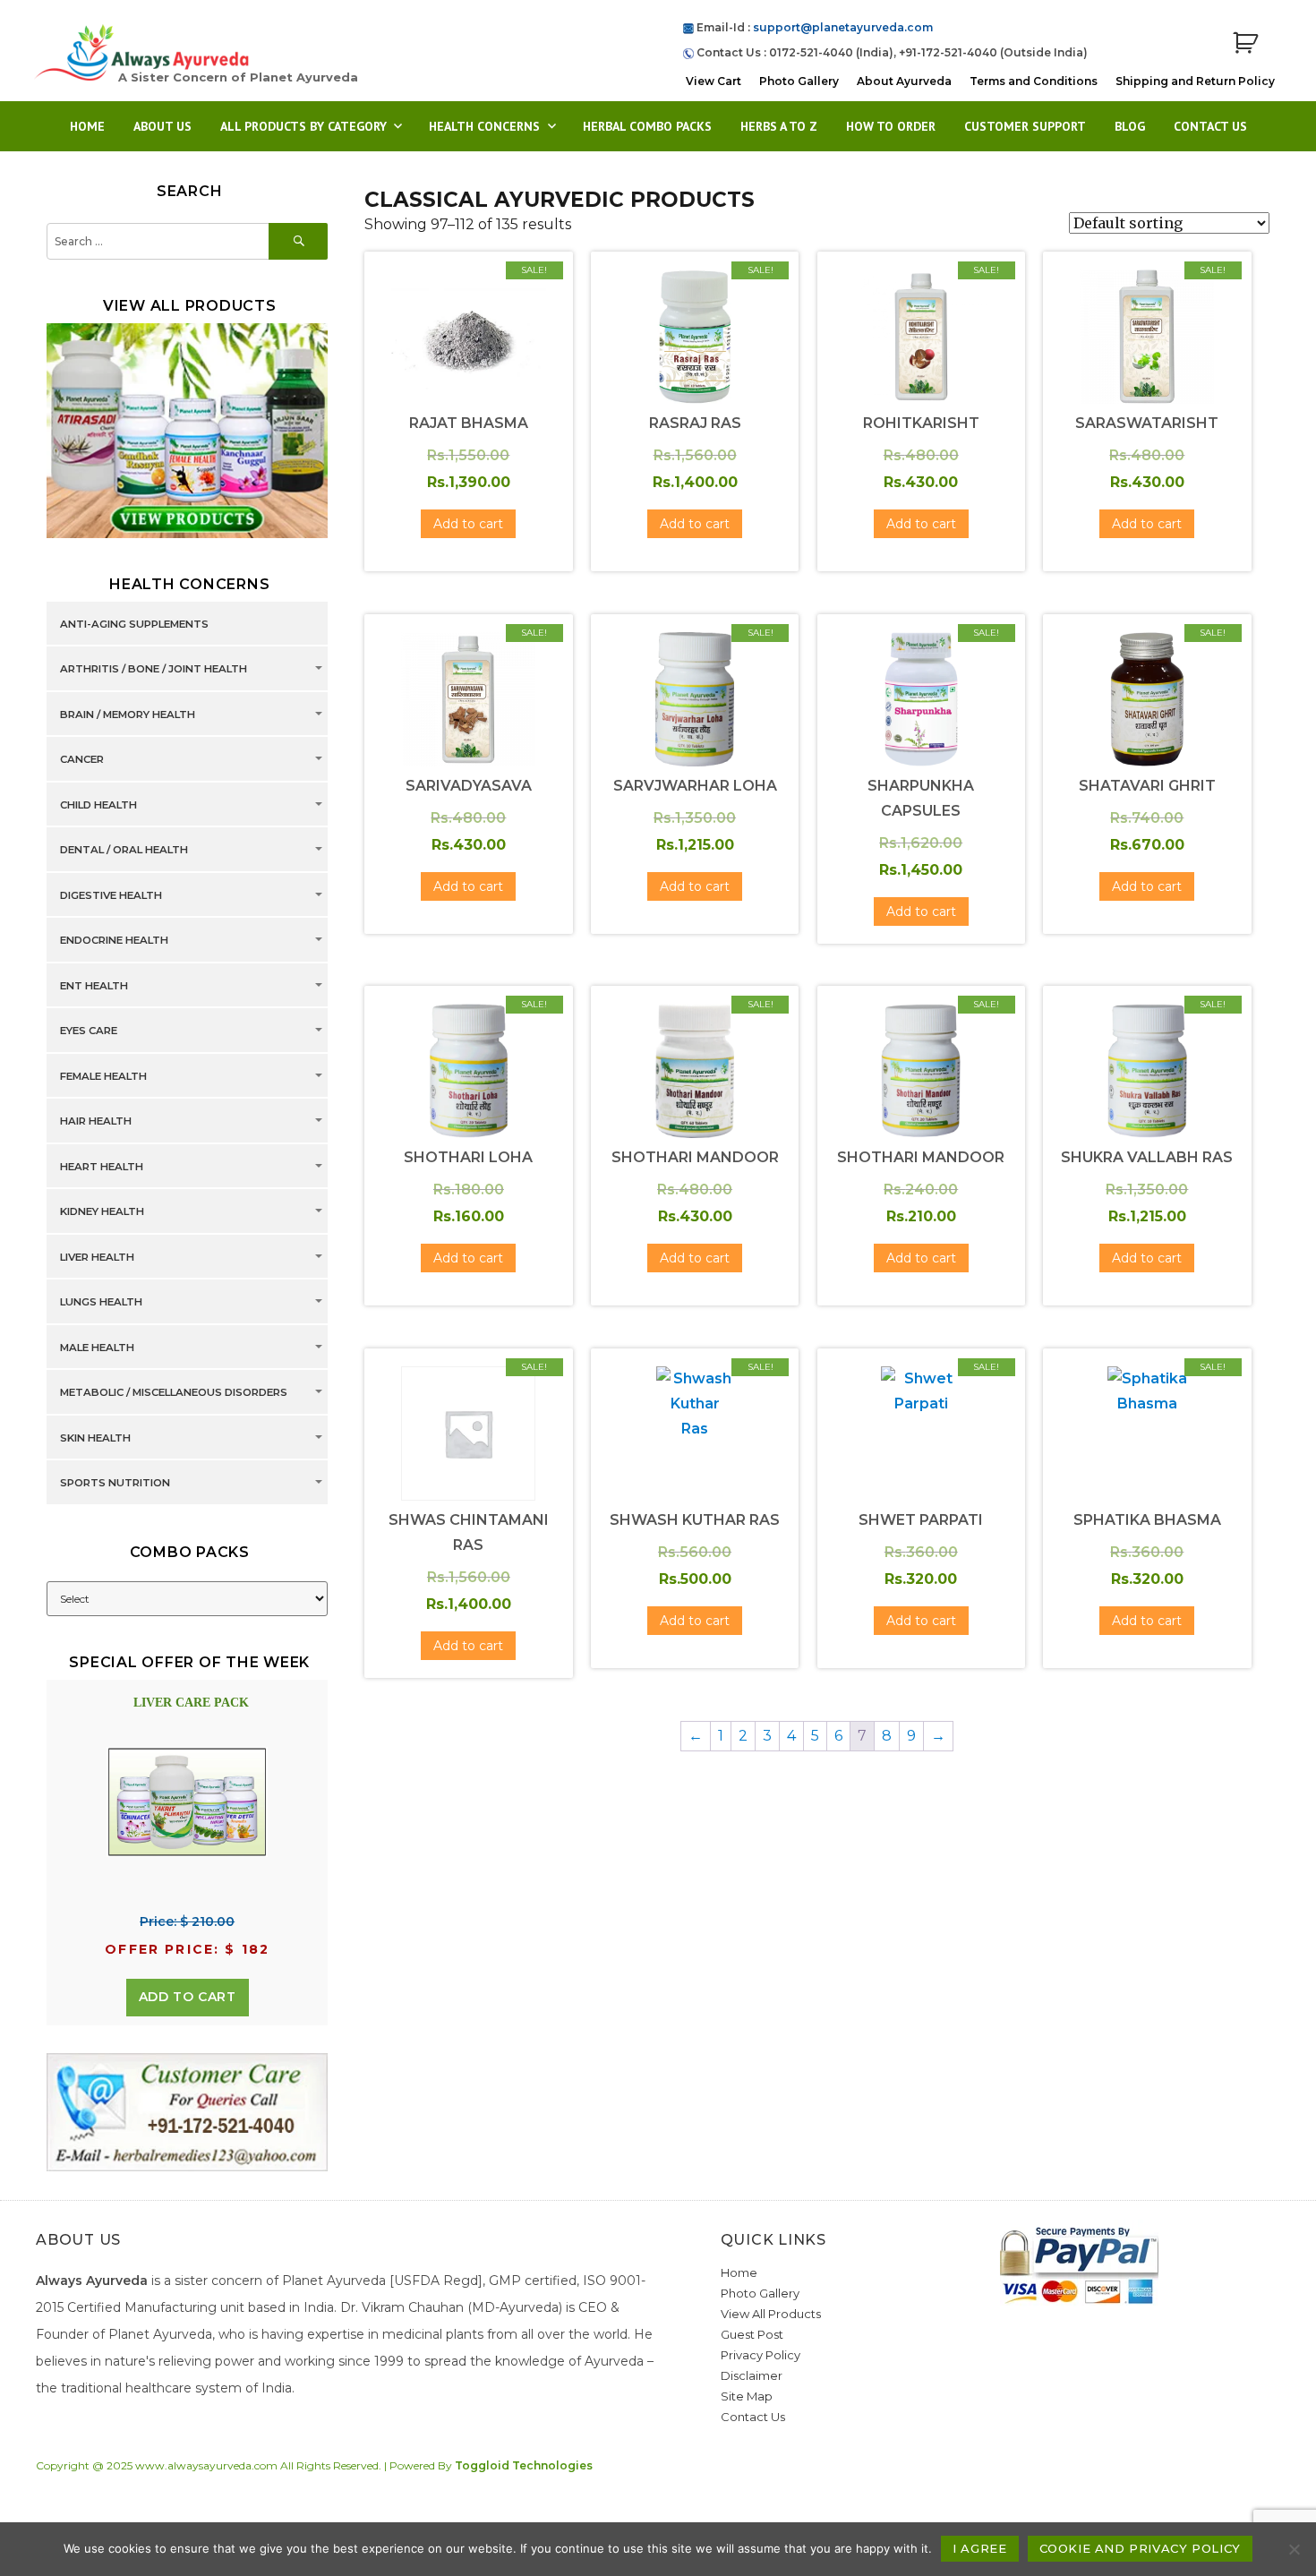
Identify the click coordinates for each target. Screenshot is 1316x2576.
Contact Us (1210, 126)
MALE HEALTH (97, 1348)
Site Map (747, 2396)
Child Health (98, 805)
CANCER (82, 759)
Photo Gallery (799, 81)
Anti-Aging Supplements (134, 624)
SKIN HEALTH (95, 1438)
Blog (1130, 126)
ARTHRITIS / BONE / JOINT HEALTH (154, 669)
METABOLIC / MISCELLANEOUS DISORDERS (174, 1392)
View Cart (714, 81)
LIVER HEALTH (97, 1257)
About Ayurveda (904, 81)
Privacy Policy (761, 2355)
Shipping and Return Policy (1195, 81)
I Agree (979, 2548)
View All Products (771, 2314)
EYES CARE (89, 1031)
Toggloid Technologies (524, 2465)
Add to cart (188, 1997)
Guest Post (752, 2334)
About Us (162, 126)
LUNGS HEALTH (101, 1302)
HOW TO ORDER (891, 126)
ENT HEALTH (94, 986)
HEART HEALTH (102, 1167)
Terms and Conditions (1034, 81)
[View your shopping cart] (1245, 43)
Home (87, 126)
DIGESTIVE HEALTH (111, 895)
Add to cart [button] (468, 524)
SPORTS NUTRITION (115, 1483)
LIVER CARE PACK (191, 1703)
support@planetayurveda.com (843, 27)
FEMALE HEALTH (103, 1076)
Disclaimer (752, 2375)
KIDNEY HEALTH (102, 1211)
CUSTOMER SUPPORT (1025, 126)
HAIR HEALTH (96, 1121)
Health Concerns (484, 126)
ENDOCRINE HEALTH (114, 940)
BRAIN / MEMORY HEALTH (128, 715)
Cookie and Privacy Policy (1140, 2548)
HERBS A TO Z (779, 126)
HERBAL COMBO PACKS (647, 126)
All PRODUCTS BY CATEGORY (303, 126)
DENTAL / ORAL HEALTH (124, 850)
